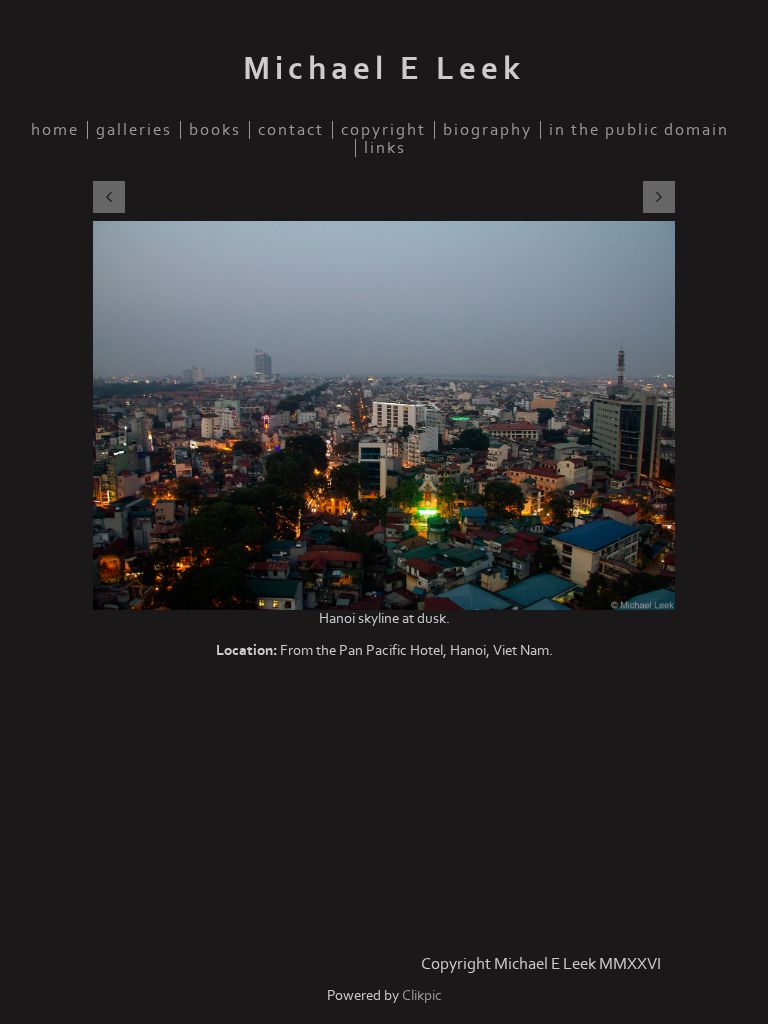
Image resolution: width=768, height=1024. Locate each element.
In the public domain (639, 130)
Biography (487, 130)
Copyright (383, 130)
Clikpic (422, 995)
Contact (291, 130)
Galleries (134, 130)
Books (215, 130)
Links (385, 148)
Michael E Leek (384, 69)
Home (55, 130)
